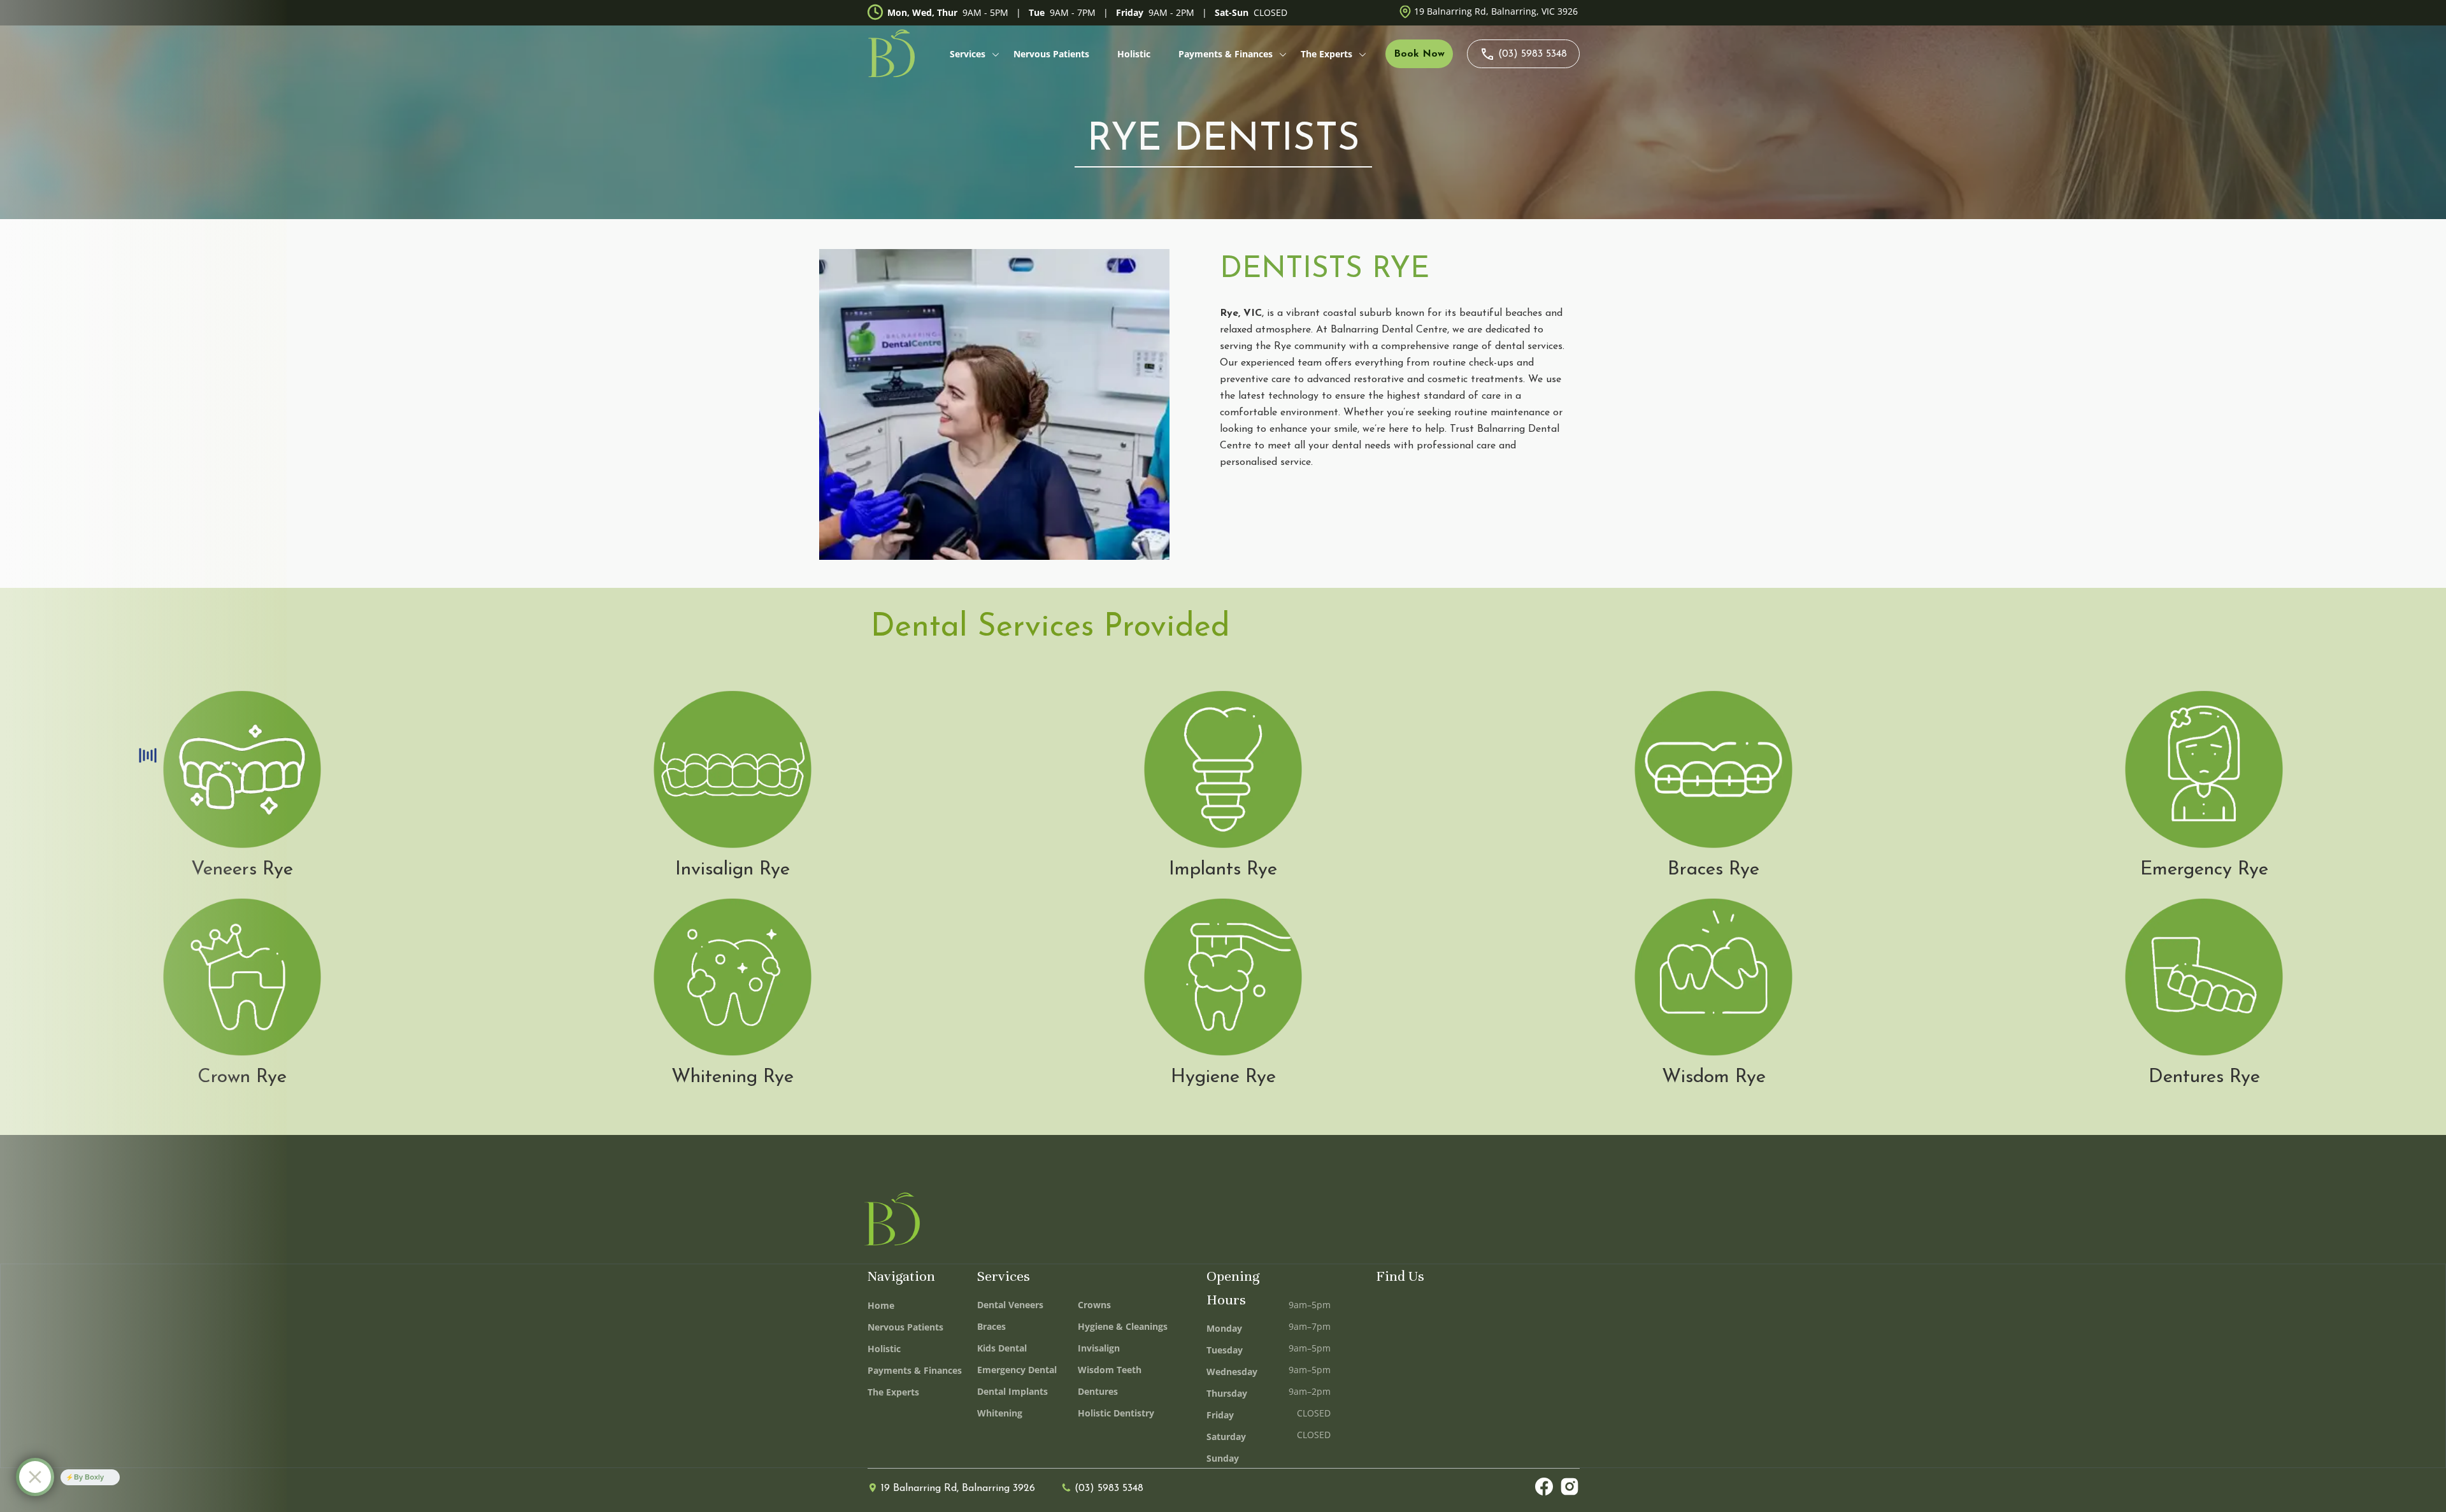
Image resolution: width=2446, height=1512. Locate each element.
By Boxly (89, 1477)
